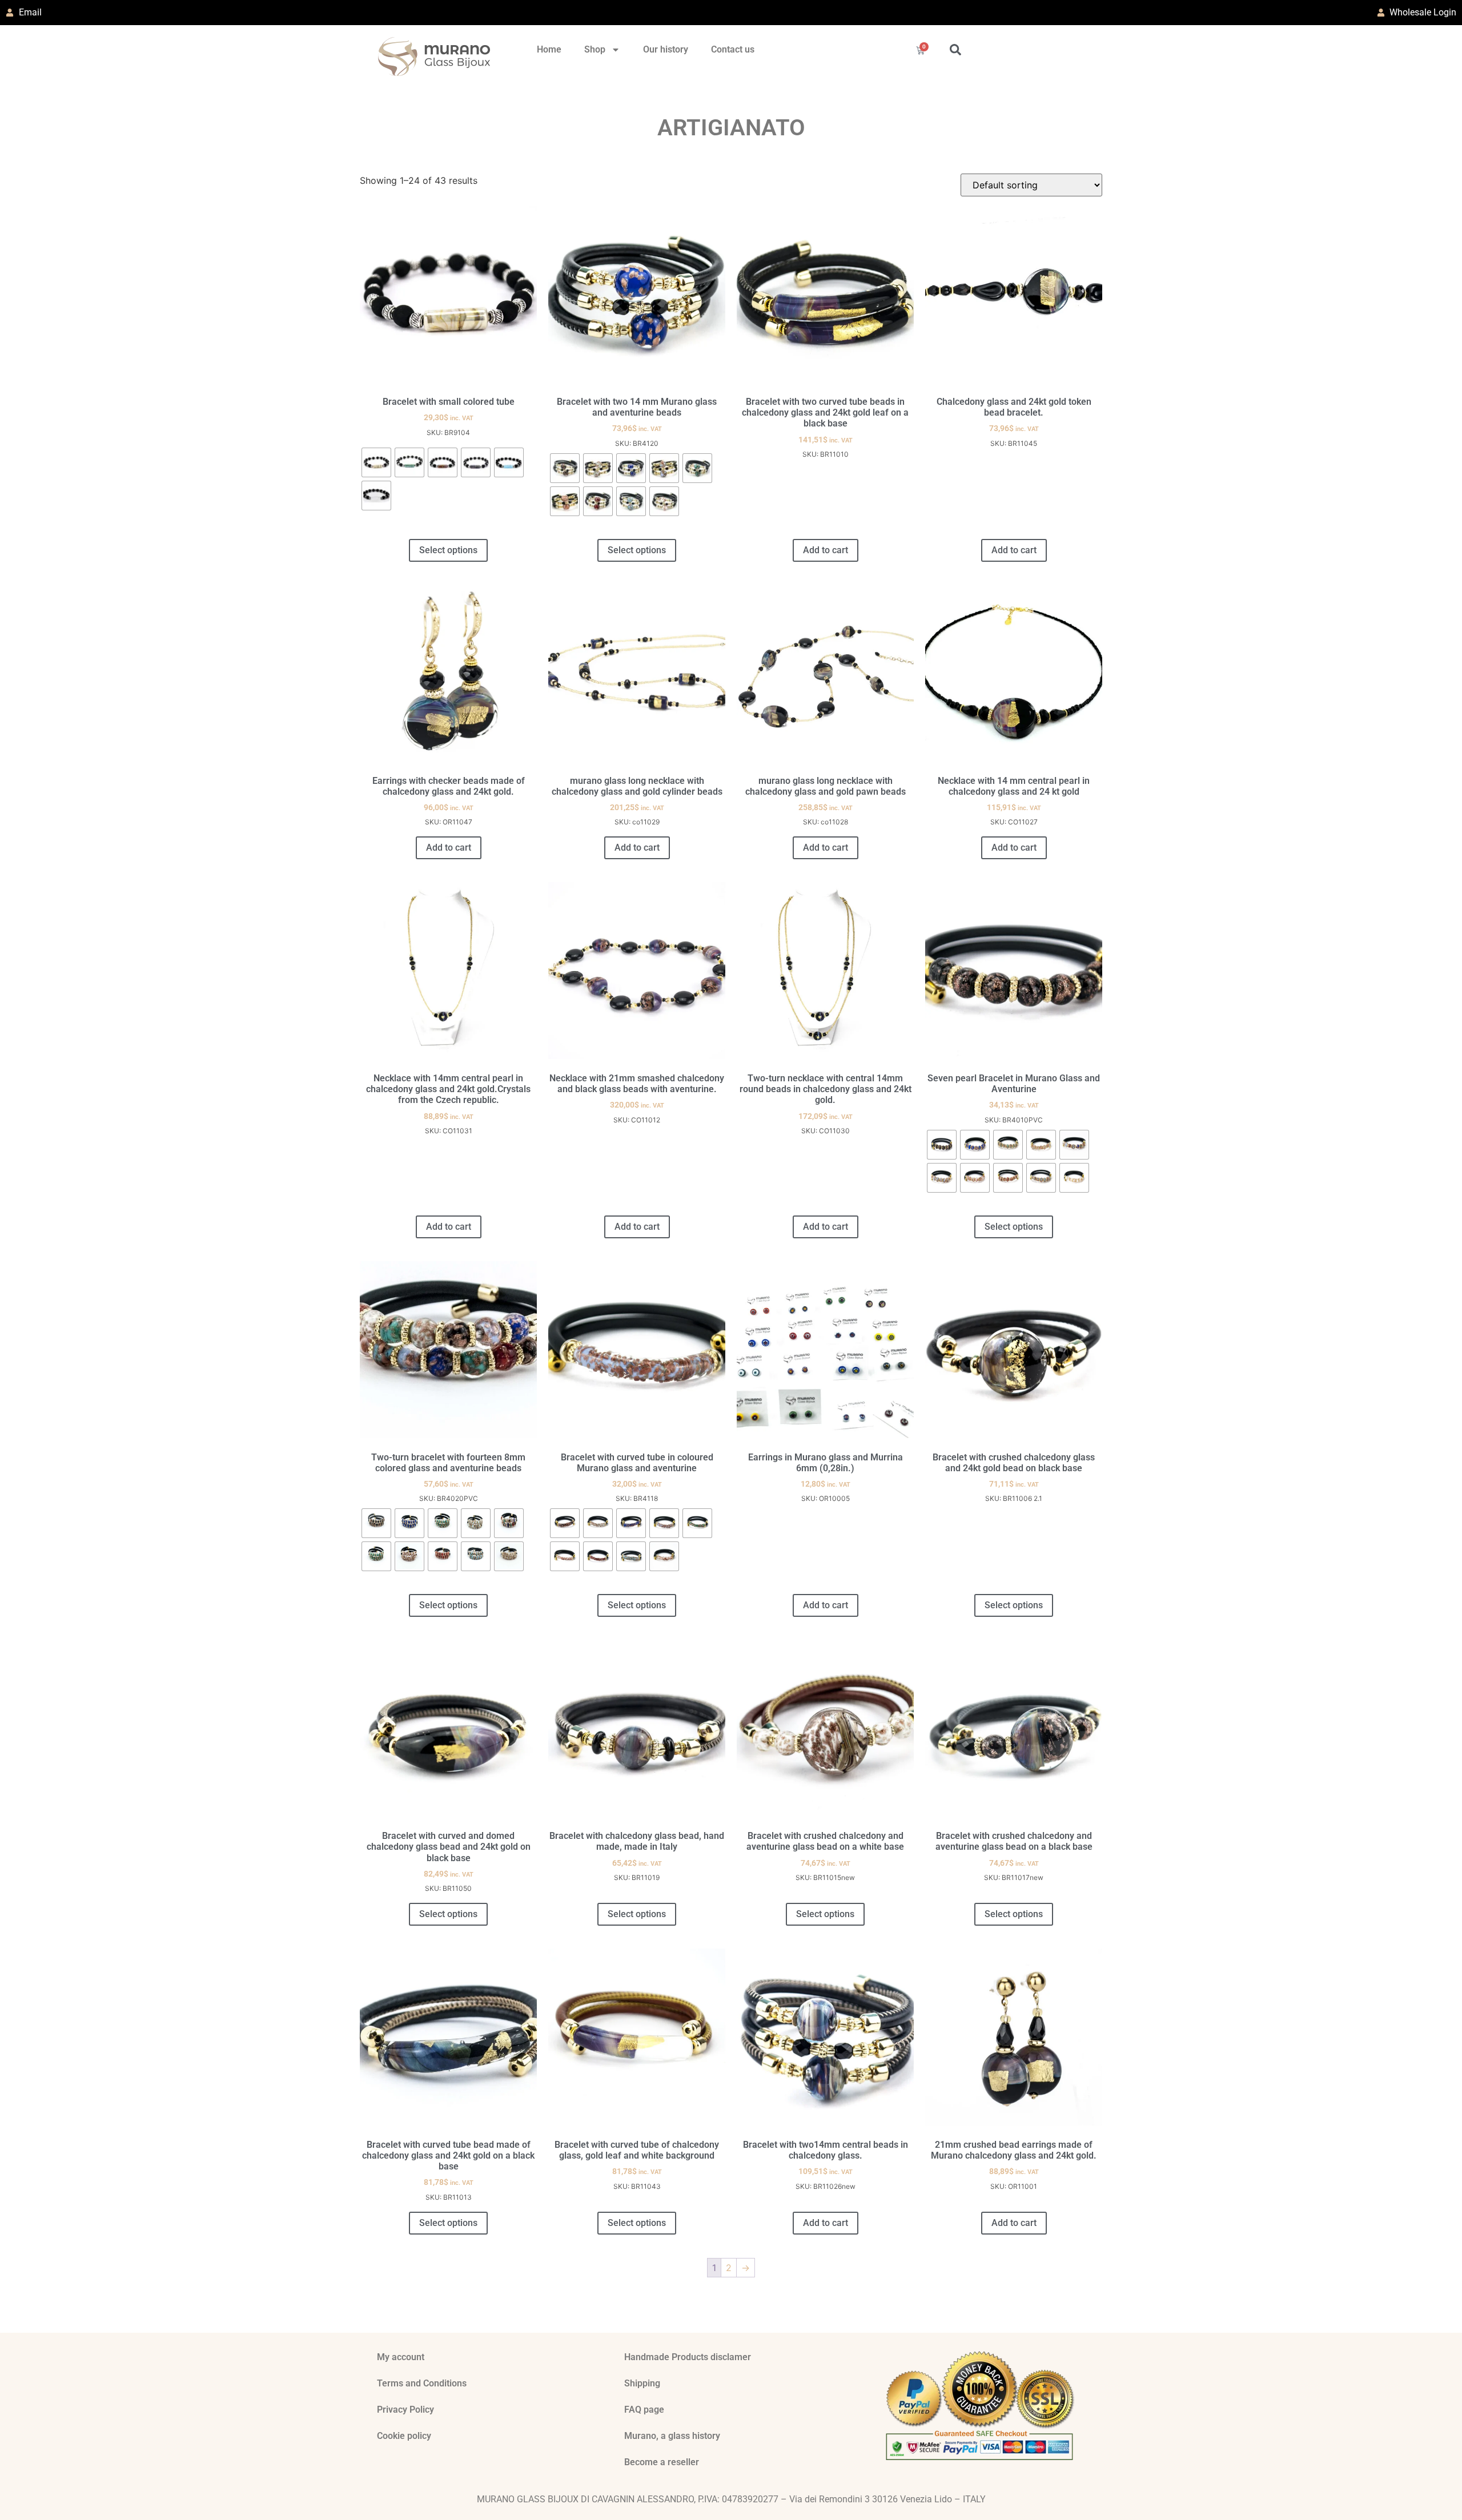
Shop (595, 49)
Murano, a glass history (672, 2436)
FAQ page (644, 2410)
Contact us (733, 49)
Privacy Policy (405, 2410)
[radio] (376, 462)
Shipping (642, 2383)
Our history (666, 49)
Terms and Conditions (422, 2383)
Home (549, 49)
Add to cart (826, 550)
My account (401, 2357)
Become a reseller (662, 2462)
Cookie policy (404, 2436)
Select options (448, 550)
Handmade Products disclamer (688, 2357)
